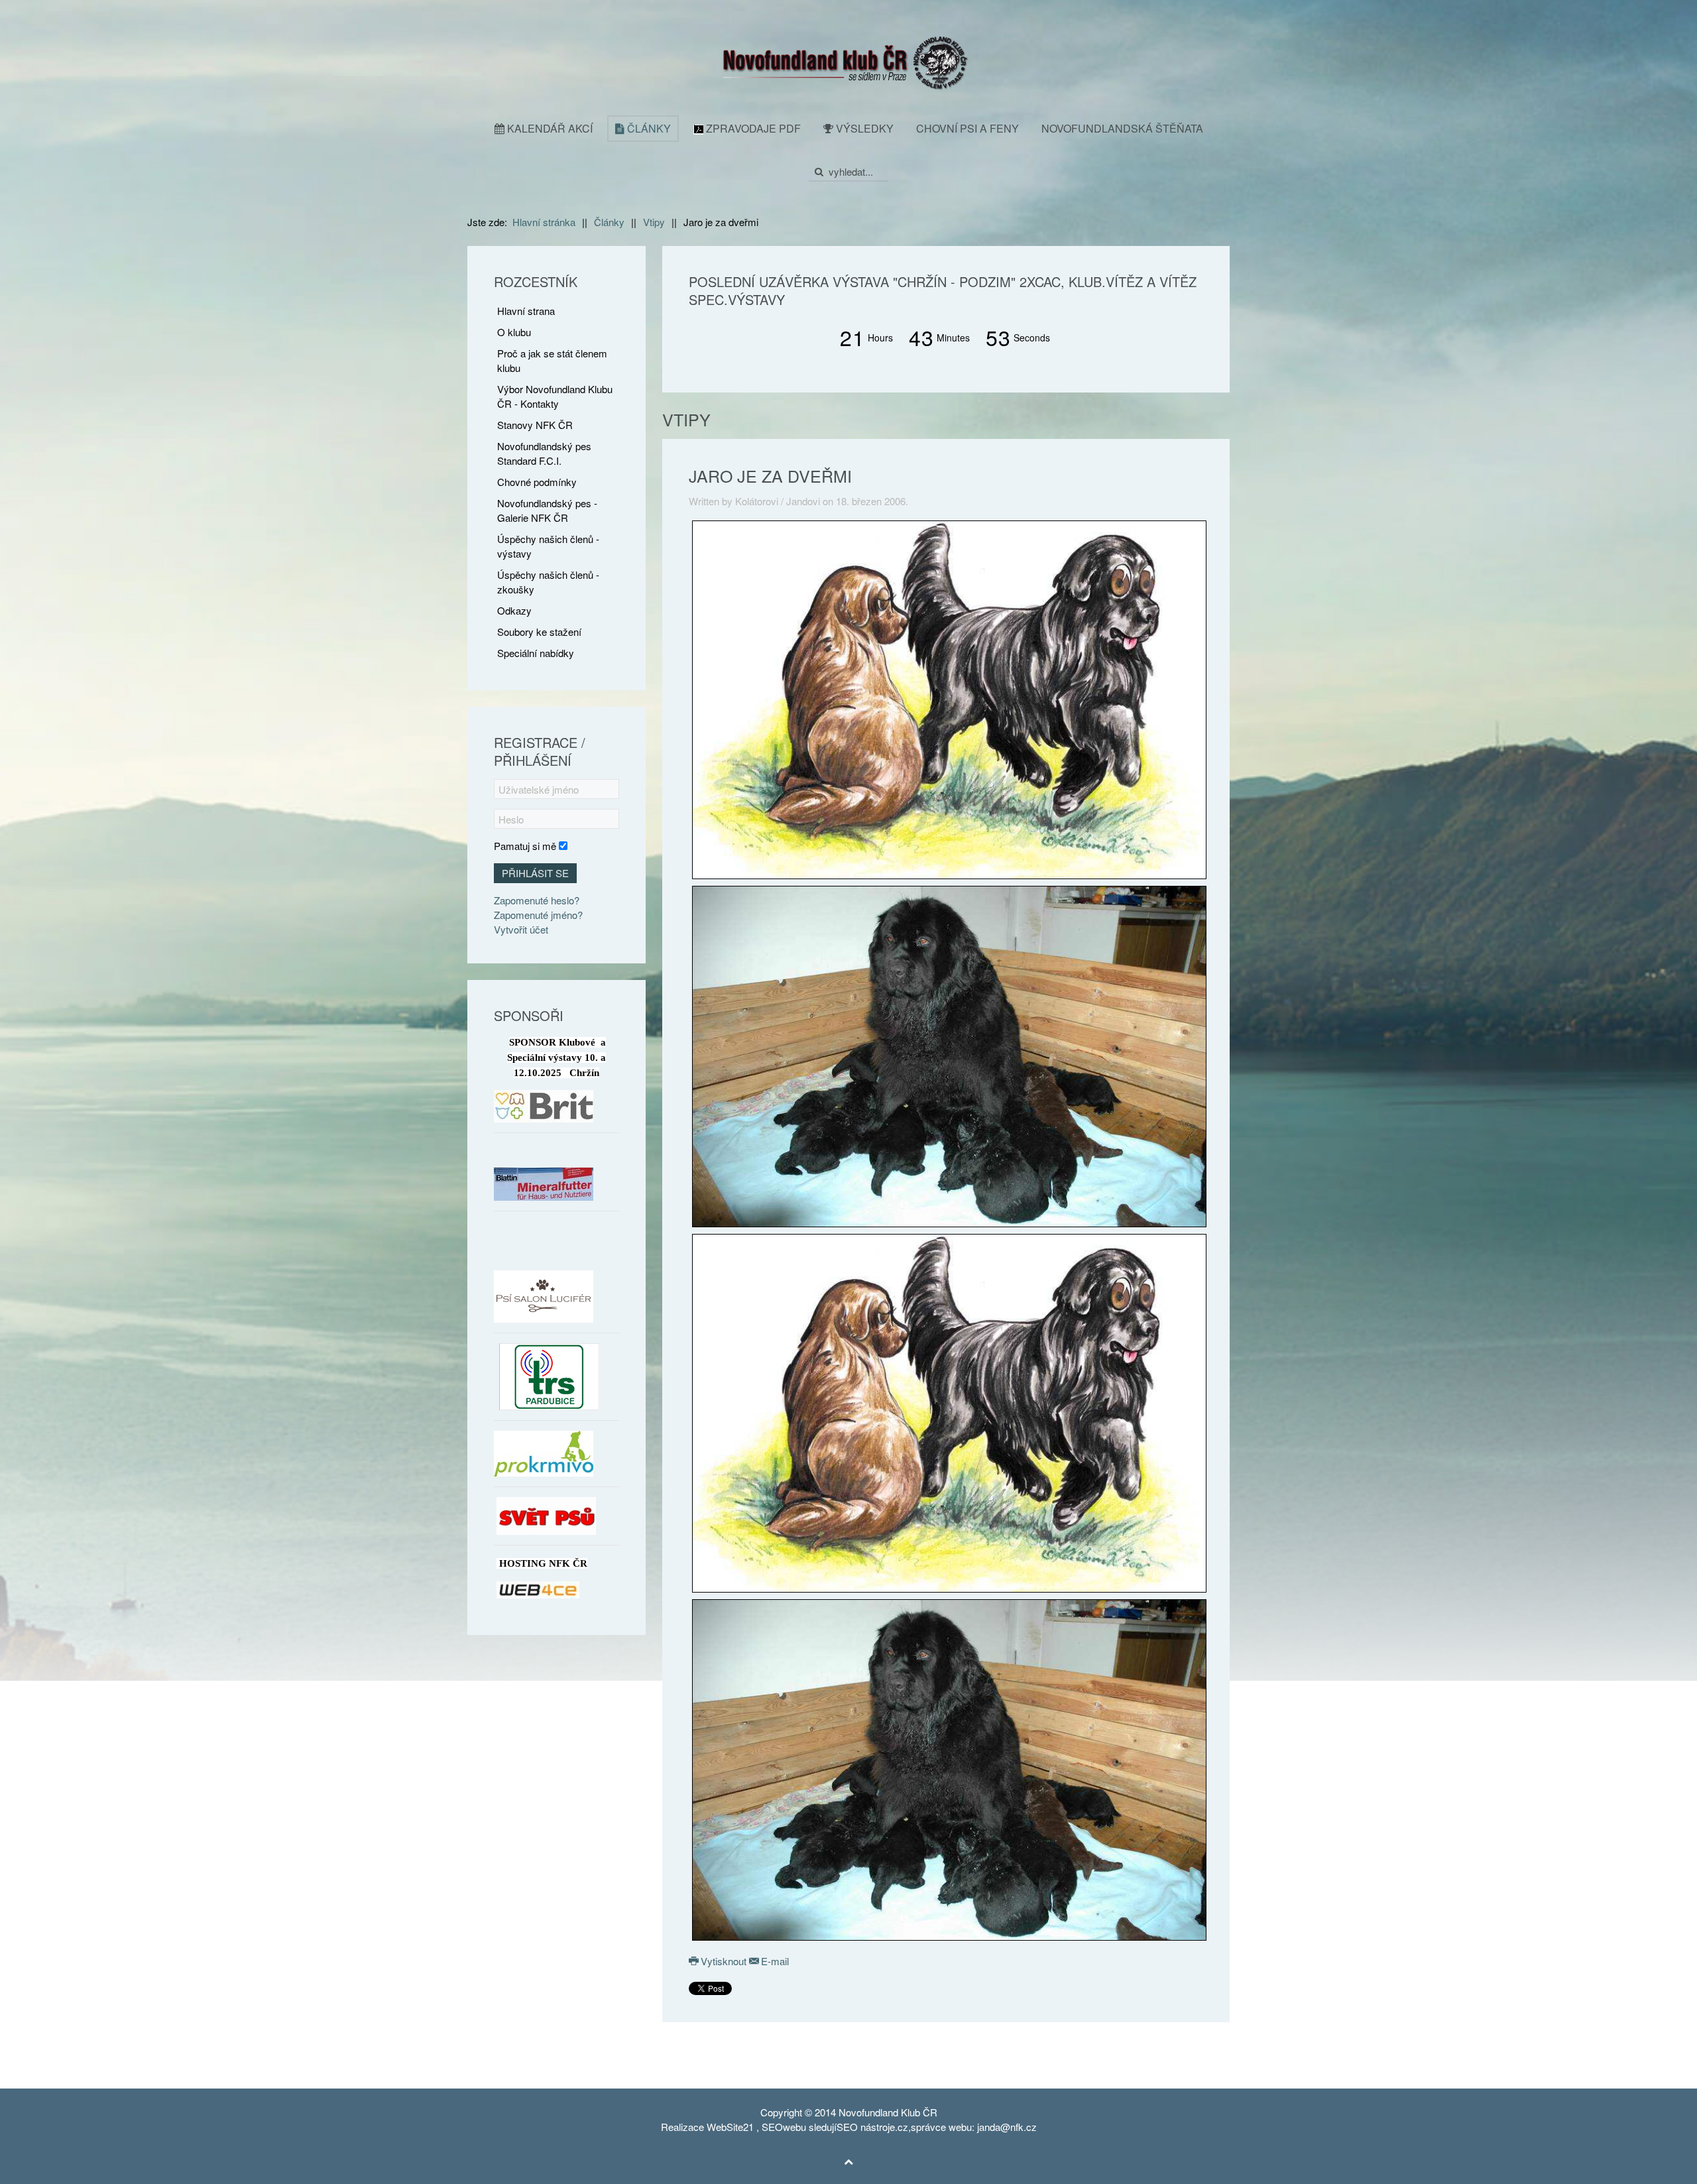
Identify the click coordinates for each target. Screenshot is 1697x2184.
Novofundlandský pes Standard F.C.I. (544, 453)
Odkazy (514, 610)
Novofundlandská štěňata (1122, 128)
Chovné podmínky (537, 482)
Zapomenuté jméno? (538, 915)
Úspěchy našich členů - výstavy (548, 546)
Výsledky (863, 128)
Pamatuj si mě (525, 846)
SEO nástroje (866, 2127)
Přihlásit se (535, 873)
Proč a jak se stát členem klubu (552, 360)
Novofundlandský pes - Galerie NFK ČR (547, 510)
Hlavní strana (526, 311)
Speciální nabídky (536, 653)
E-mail (774, 1961)
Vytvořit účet (521, 929)
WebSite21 (730, 2127)
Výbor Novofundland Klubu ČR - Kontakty (555, 396)
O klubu (514, 332)
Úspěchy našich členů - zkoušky (548, 582)
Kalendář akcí (549, 128)
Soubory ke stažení (539, 632)
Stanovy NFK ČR (535, 425)
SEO (772, 2127)
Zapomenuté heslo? (537, 900)
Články (648, 128)
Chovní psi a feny (967, 128)
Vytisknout (724, 1961)
